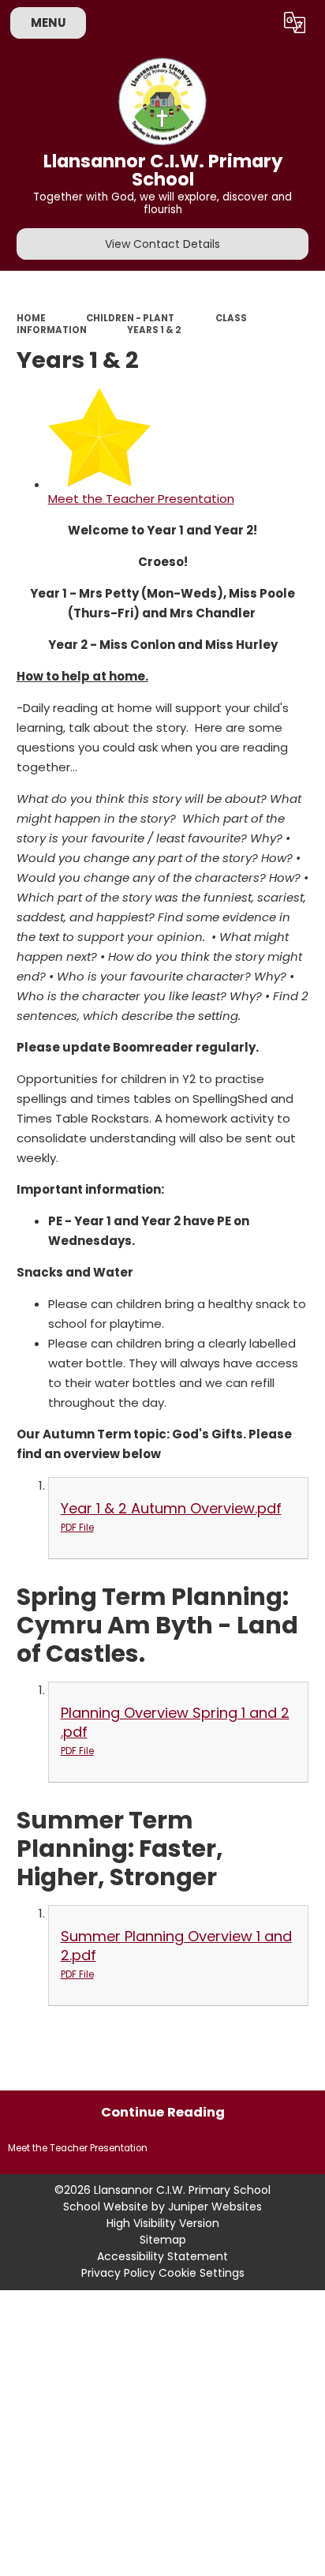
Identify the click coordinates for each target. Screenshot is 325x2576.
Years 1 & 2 (154, 330)
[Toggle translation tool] (295, 23)
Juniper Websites (215, 2207)
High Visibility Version (163, 2223)
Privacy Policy (118, 2273)
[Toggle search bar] (256, 23)
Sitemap (163, 2240)
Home (31, 318)
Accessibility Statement (162, 2256)
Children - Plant (130, 318)
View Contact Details (162, 244)
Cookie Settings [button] (202, 2273)
